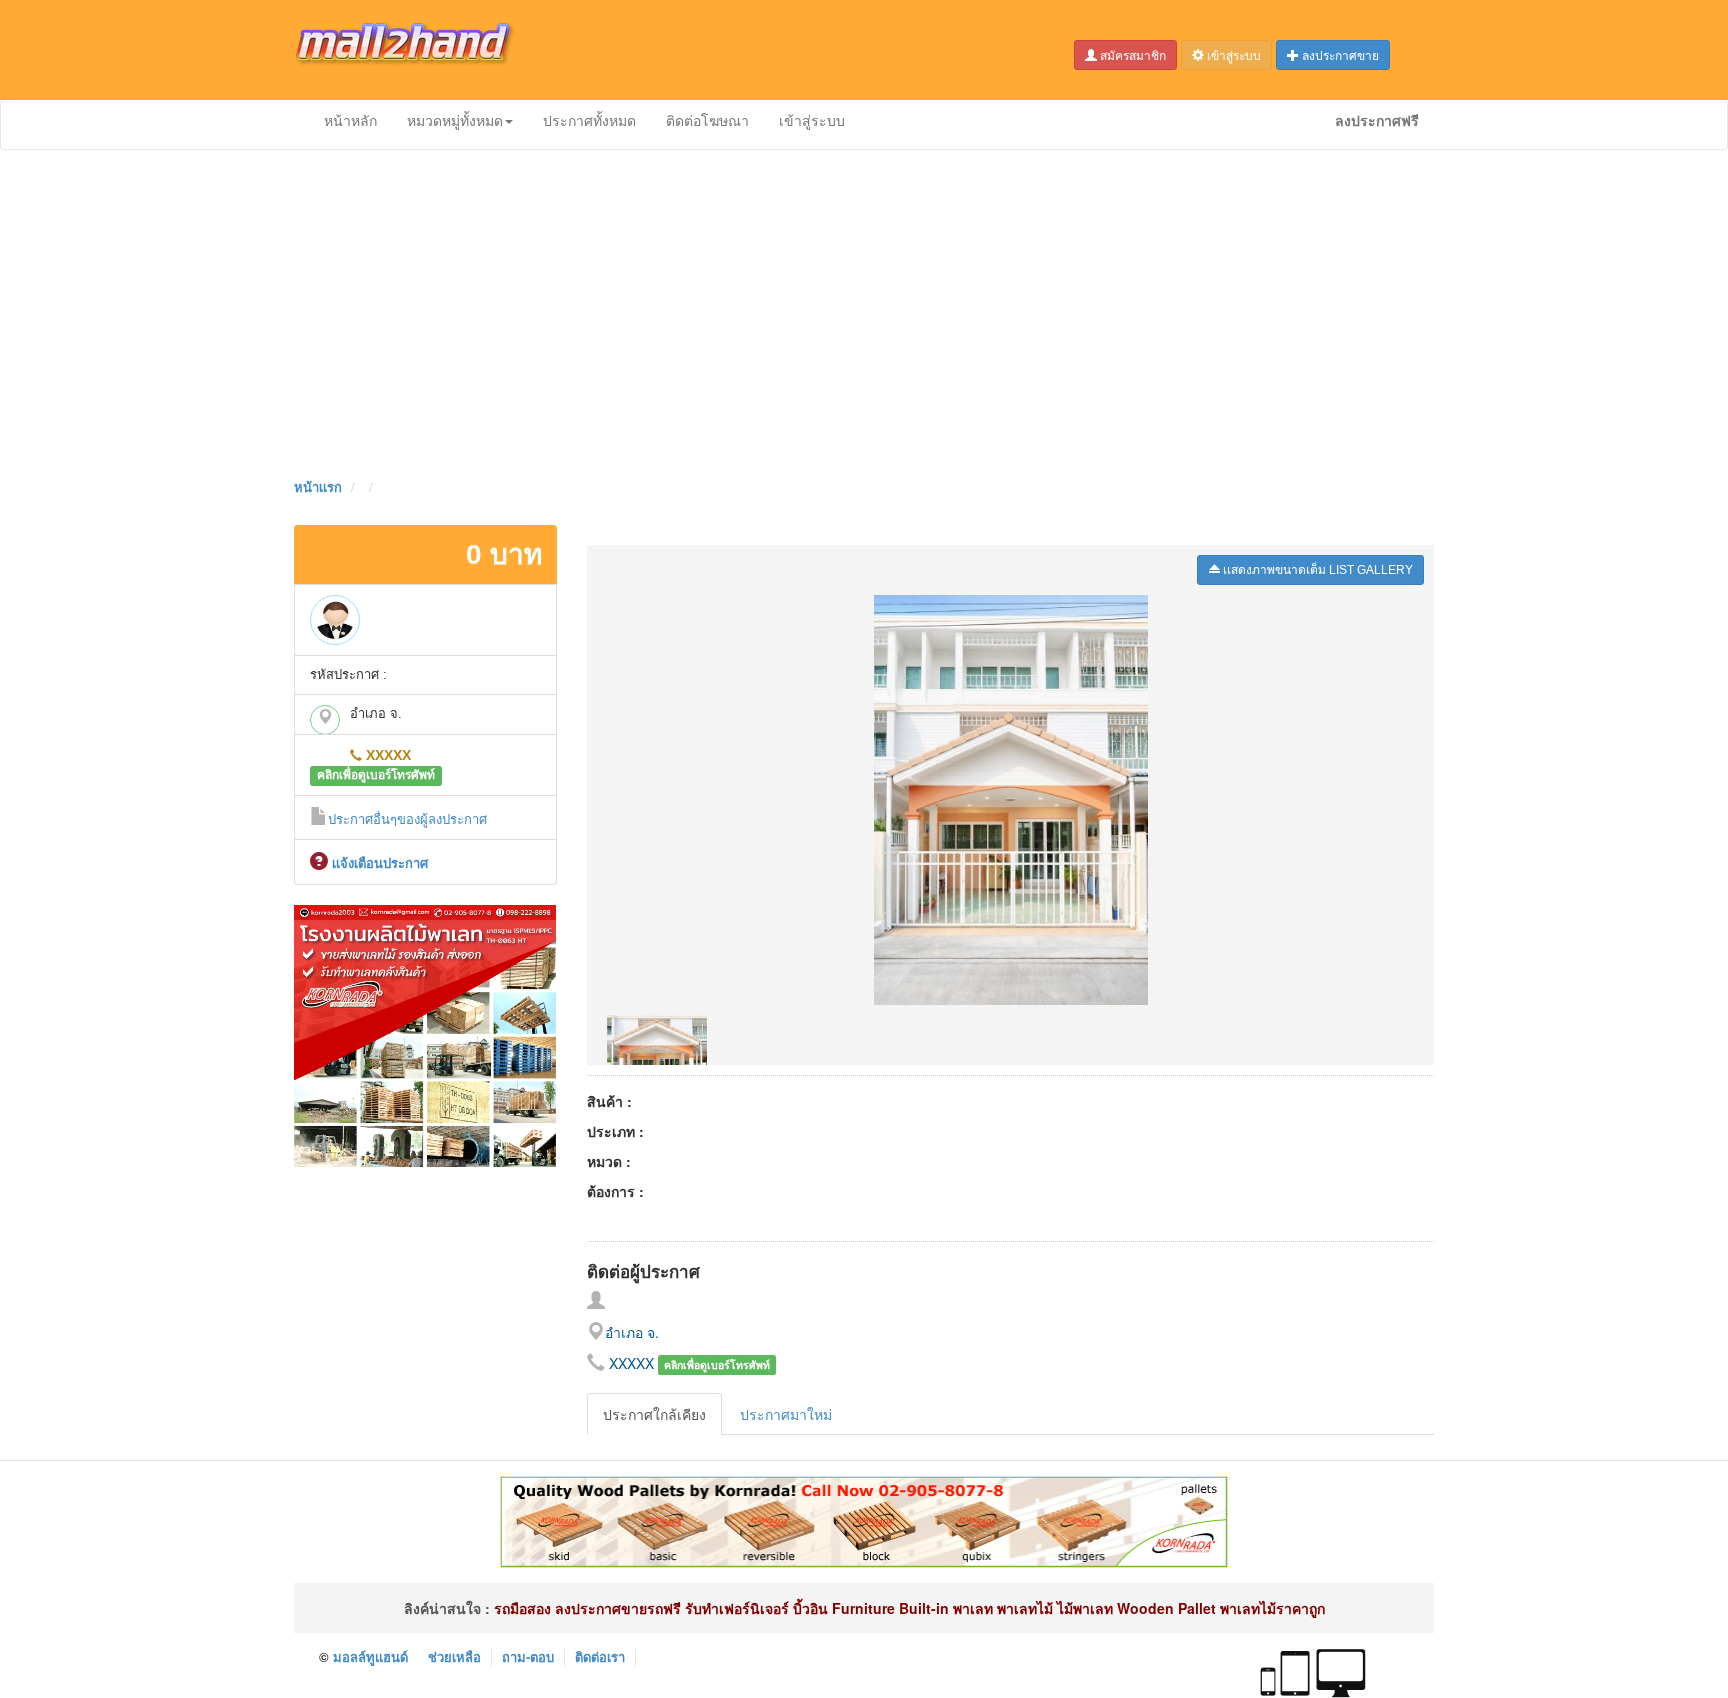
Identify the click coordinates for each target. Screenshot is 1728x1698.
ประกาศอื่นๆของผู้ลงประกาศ (407, 819)
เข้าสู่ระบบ (1232, 54)
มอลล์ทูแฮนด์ (370, 1656)
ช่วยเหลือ (454, 1656)
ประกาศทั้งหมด (589, 120)
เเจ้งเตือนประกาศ (378, 863)
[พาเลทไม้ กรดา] (864, 1520)
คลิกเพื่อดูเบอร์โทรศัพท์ (376, 776)
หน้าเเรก (318, 486)
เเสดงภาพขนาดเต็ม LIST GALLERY (1316, 570)
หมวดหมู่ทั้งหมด (455, 120)
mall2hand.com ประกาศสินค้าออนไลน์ (419, 50)
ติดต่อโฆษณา (707, 120)
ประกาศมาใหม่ (786, 1414)
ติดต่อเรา (600, 1656)
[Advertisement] (864, 310)
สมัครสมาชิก (1131, 54)
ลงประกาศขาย (1339, 54)
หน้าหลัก (350, 120)
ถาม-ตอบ (528, 1656)
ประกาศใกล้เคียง (654, 1414)
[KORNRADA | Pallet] (425, 1033)
